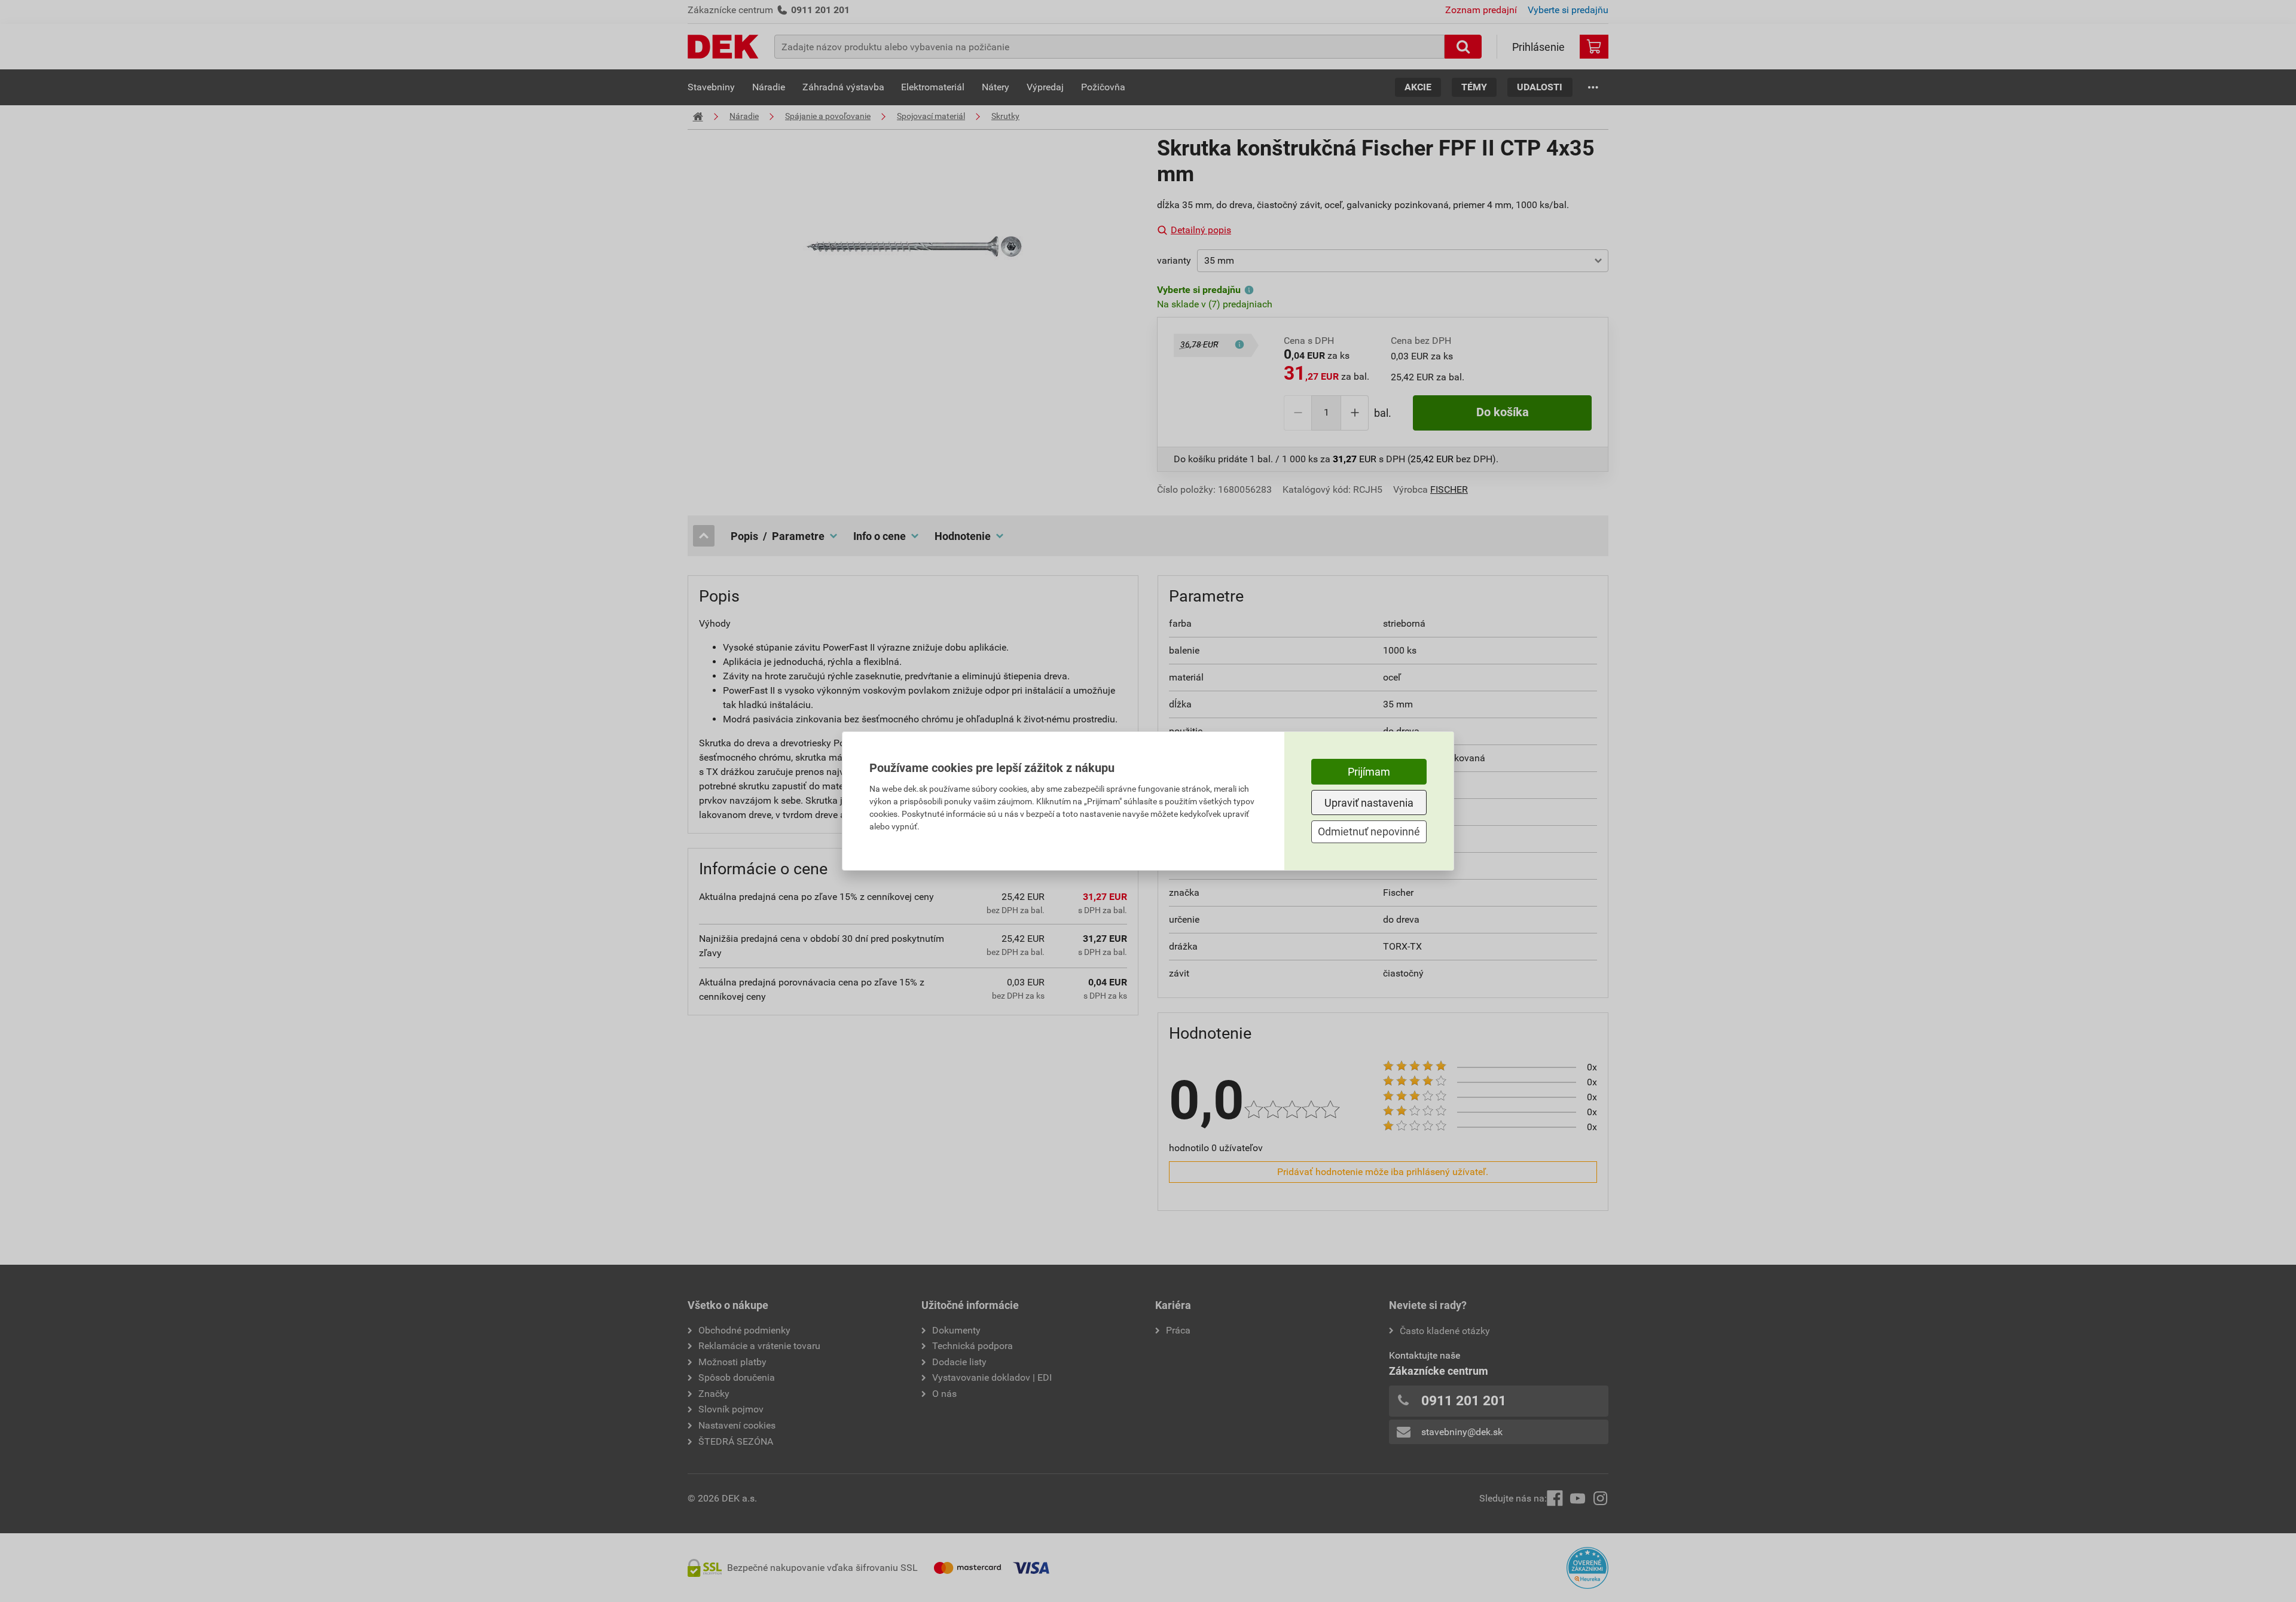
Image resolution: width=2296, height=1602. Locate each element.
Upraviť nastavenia (1369, 803)
